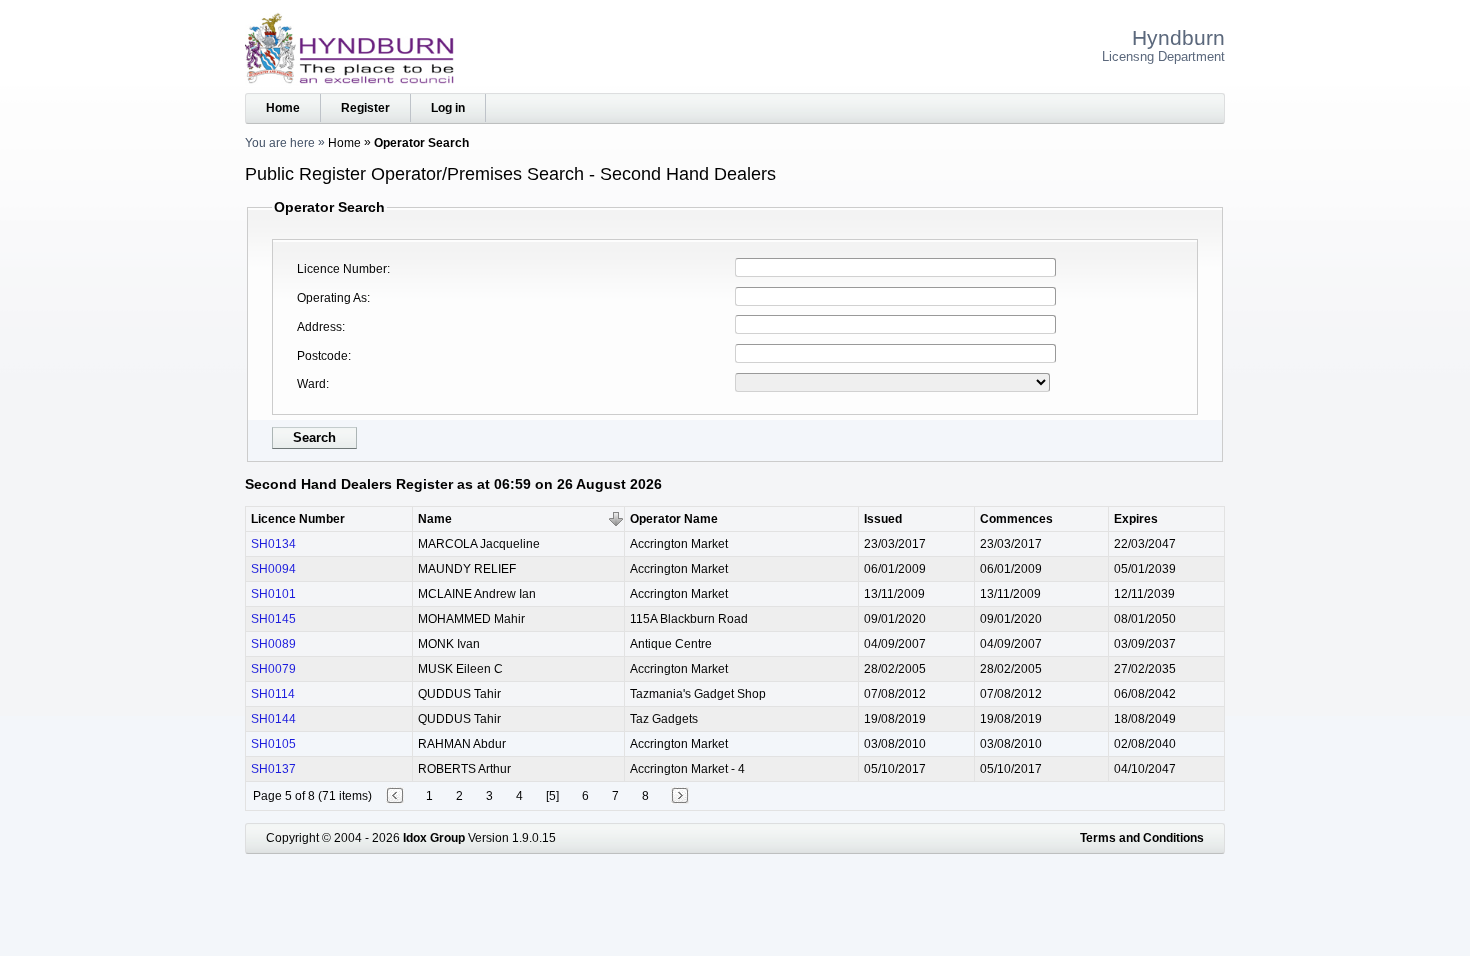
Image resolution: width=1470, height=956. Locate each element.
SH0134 (273, 544)
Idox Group (434, 838)
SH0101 (273, 594)
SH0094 (273, 569)
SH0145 (273, 619)
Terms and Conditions (1142, 838)
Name (435, 519)
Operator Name (674, 519)
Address (319, 327)
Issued (883, 519)
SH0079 (273, 669)
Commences (1016, 519)
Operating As (332, 298)
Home (283, 108)
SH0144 (273, 719)
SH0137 (273, 769)
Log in (448, 108)
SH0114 (273, 694)
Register (365, 108)
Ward (311, 384)
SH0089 (273, 644)
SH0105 (273, 744)
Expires (1136, 519)
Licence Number (342, 269)
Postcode (322, 356)
